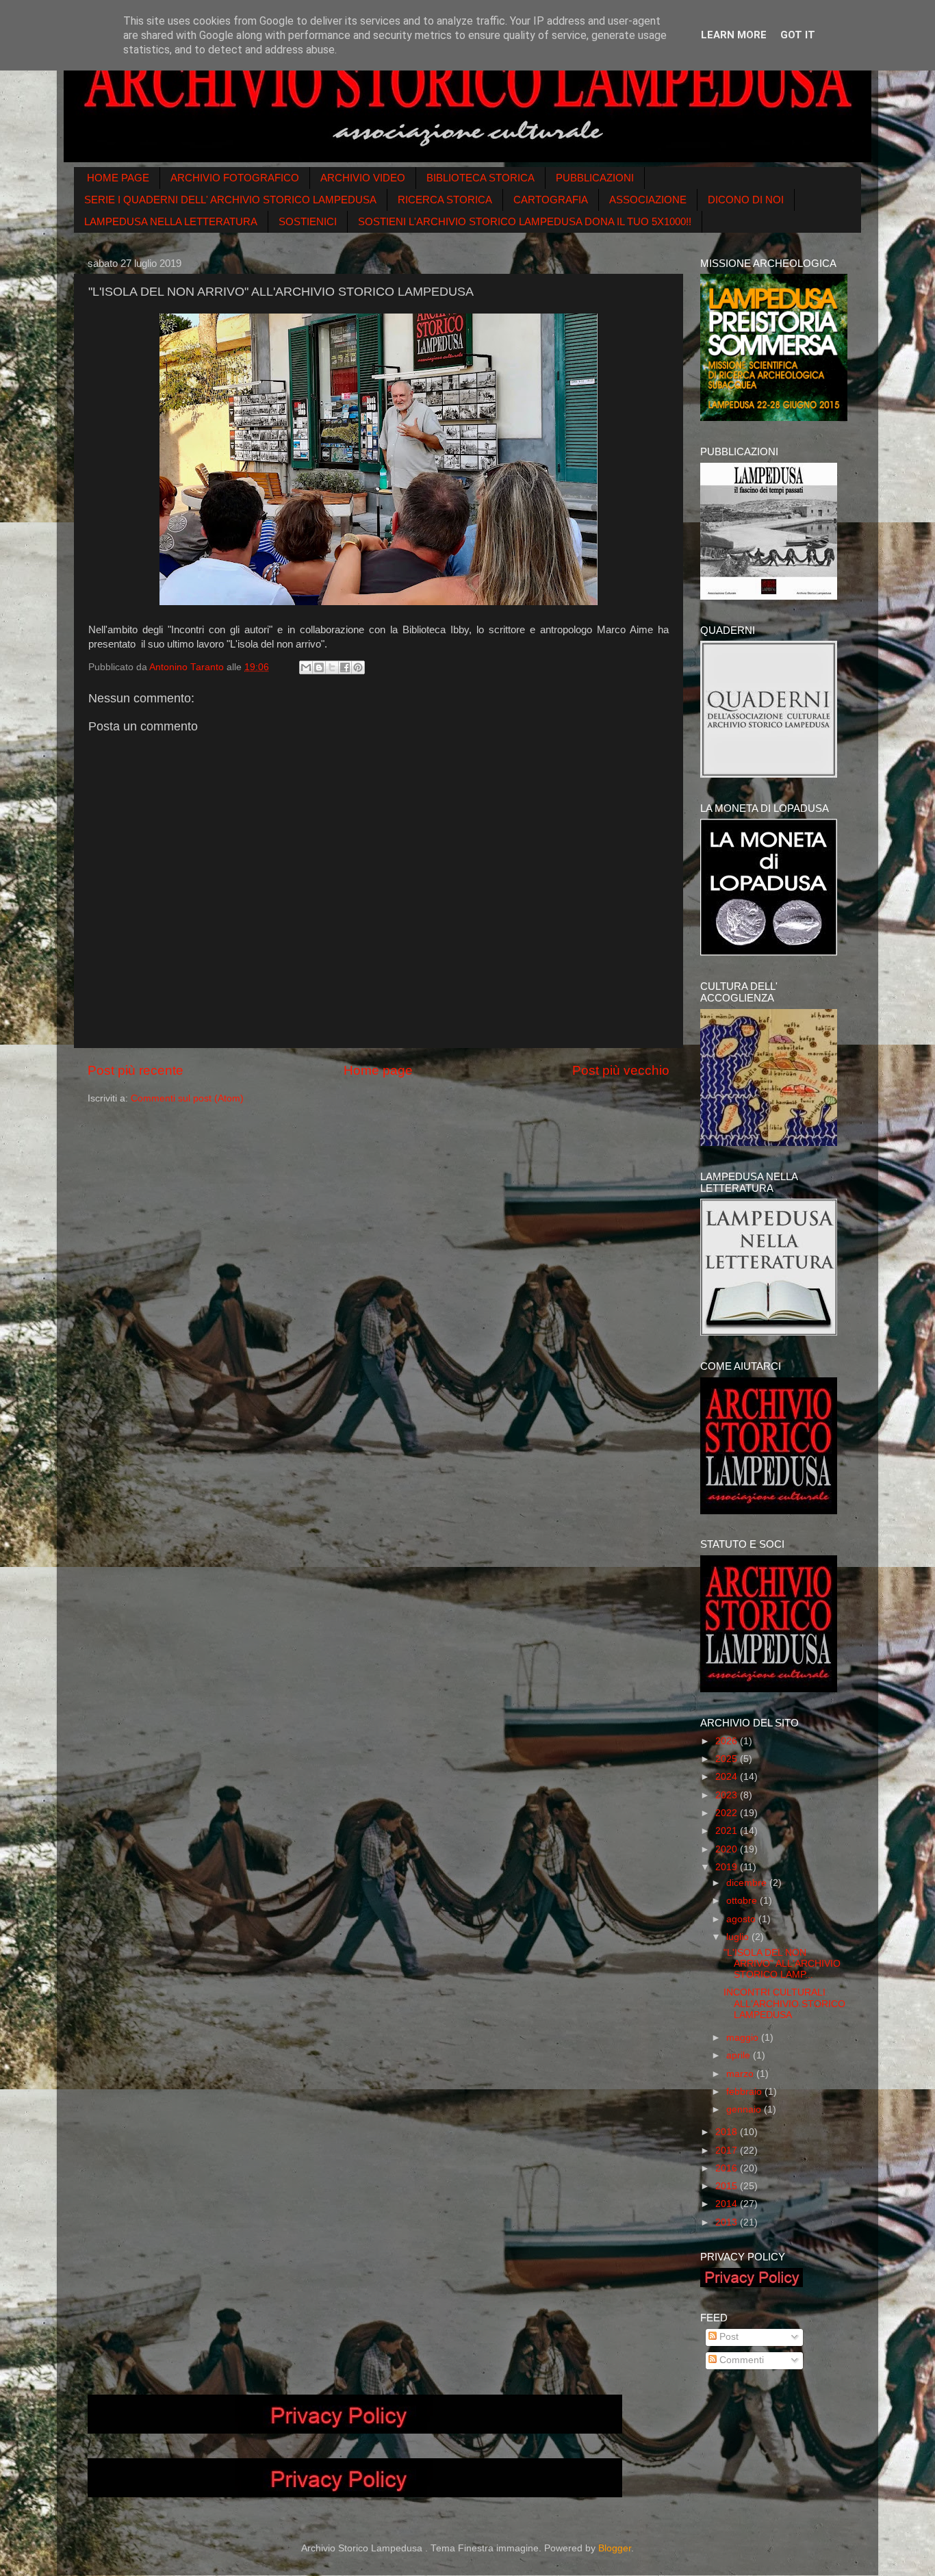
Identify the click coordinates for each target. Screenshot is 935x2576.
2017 (728, 2151)
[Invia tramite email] (306, 667)
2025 (728, 1759)
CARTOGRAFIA (551, 200)
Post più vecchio (621, 1070)
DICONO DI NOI (746, 200)
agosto (742, 1919)
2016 (728, 2168)
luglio (739, 1937)
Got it (798, 35)
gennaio (745, 2109)
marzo (741, 2074)
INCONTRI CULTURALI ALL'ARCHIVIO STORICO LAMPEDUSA (784, 2003)
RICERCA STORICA (445, 200)
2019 (728, 1867)
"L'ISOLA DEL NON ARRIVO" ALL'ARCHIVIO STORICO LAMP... (782, 1964)
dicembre (748, 1883)
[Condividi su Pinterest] (358, 667)
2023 (728, 1795)
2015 (728, 2186)
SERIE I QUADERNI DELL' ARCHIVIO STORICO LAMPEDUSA (230, 200)
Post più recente (136, 1070)
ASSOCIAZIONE (648, 200)
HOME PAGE (118, 178)
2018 (728, 2132)
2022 (728, 1813)
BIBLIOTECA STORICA (481, 178)
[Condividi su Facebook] (345, 667)
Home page (378, 1070)
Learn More (734, 35)
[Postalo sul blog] (319, 667)
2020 (728, 1849)
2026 (728, 1741)
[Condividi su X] (332, 667)
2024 (728, 1777)
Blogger (615, 2548)
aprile (740, 2055)
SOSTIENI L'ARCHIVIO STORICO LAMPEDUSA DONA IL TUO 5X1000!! (525, 221)
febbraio (745, 2092)
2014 (728, 2204)
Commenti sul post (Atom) (187, 1098)
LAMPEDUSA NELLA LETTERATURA (171, 221)
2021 (728, 1831)
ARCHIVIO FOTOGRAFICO (235, 178)
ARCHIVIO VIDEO (363, 178)
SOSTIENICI (308, 221)
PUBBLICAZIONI (595, 178)
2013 (728, 2222)
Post (728, 2337)
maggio (744, 2038)
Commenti (740, 2360)
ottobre (743, 1901)
